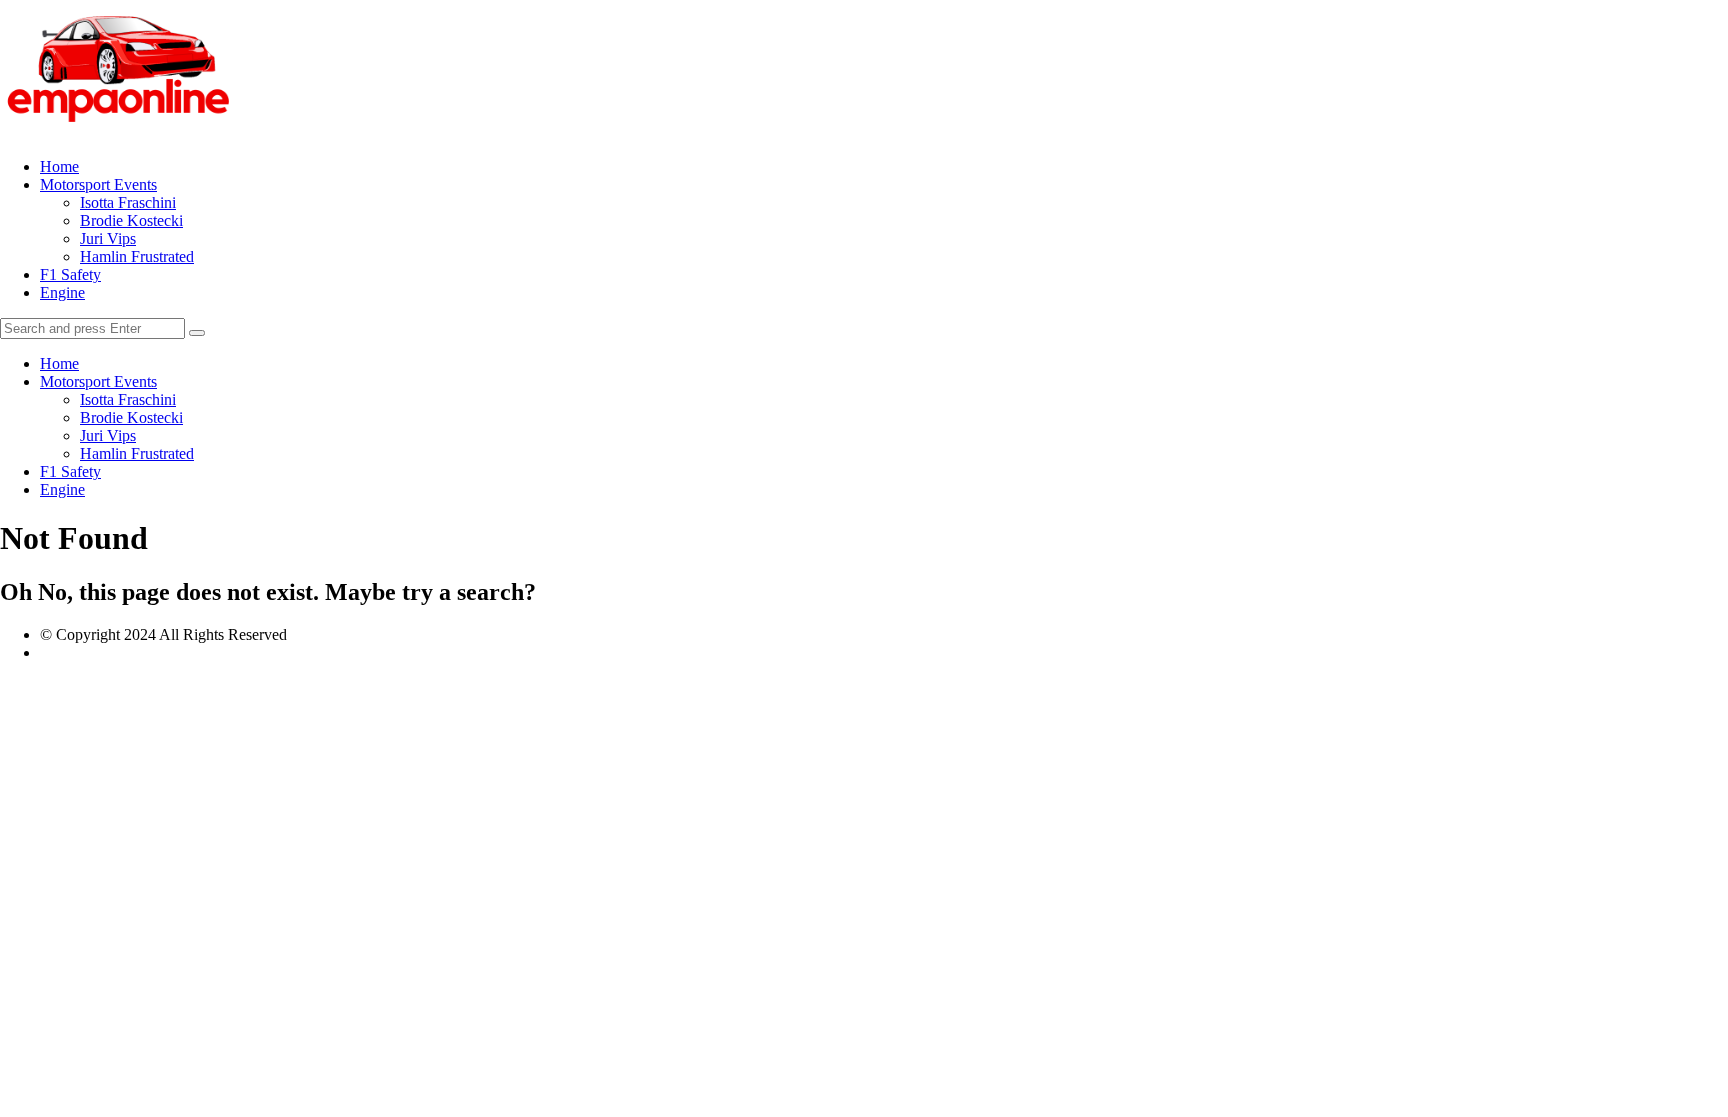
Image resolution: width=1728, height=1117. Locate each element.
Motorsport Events (98, 184)
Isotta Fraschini (128, 202)
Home (59, 166)
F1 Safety (70, 274)
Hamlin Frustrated (137, 256)
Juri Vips (108, 238)
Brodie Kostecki (131, 220)
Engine (62, 292)
